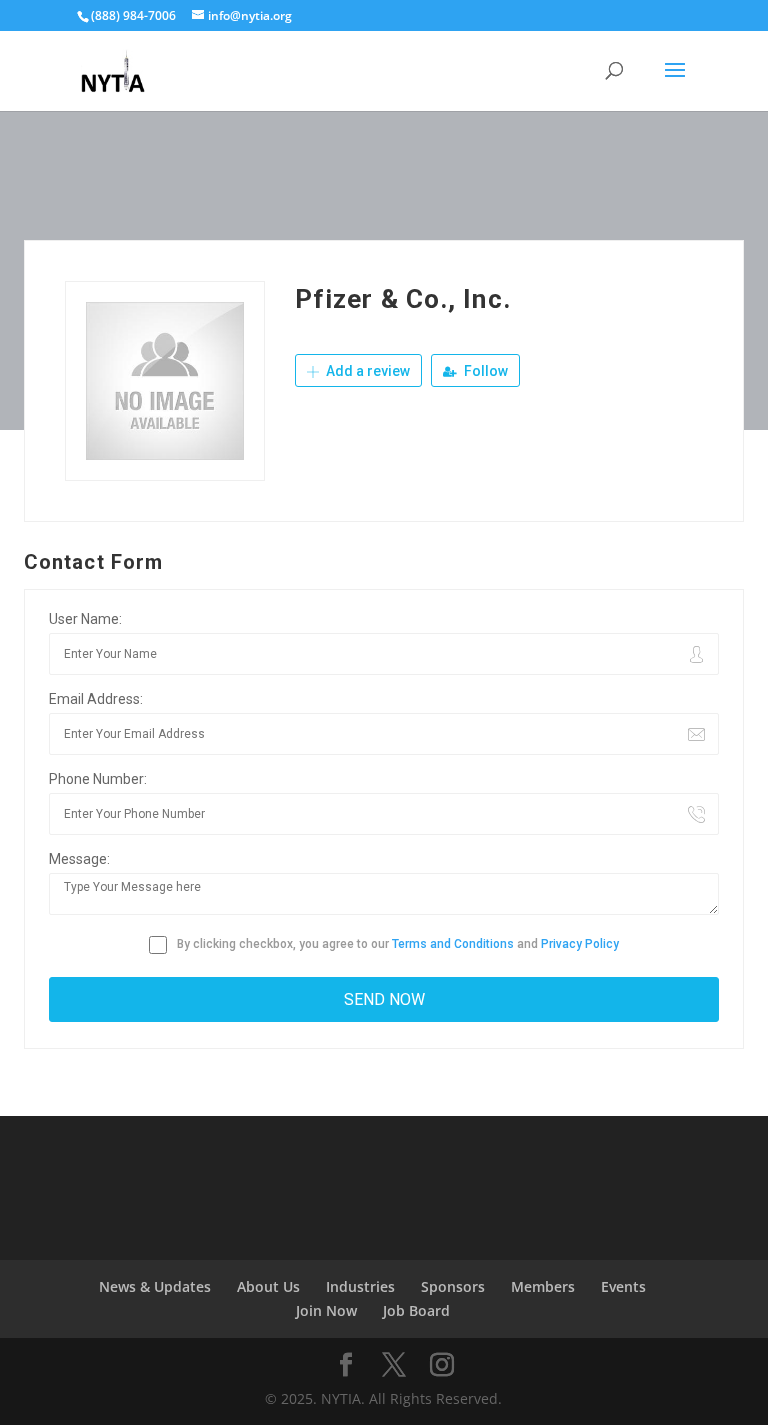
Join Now (326, 1310)
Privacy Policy (580, 944)
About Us (268, 1286)
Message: (79, 859)
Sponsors (453, 1286)
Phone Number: (98, 779)
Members (543, 1286)
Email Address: (96, 699)
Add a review (366, 371)
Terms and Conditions (453, 944)
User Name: (85, 619)
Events (623, 1286)
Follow (484, 371)
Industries (360, 1286)
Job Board (416, 1310)
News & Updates (155, 1286)
